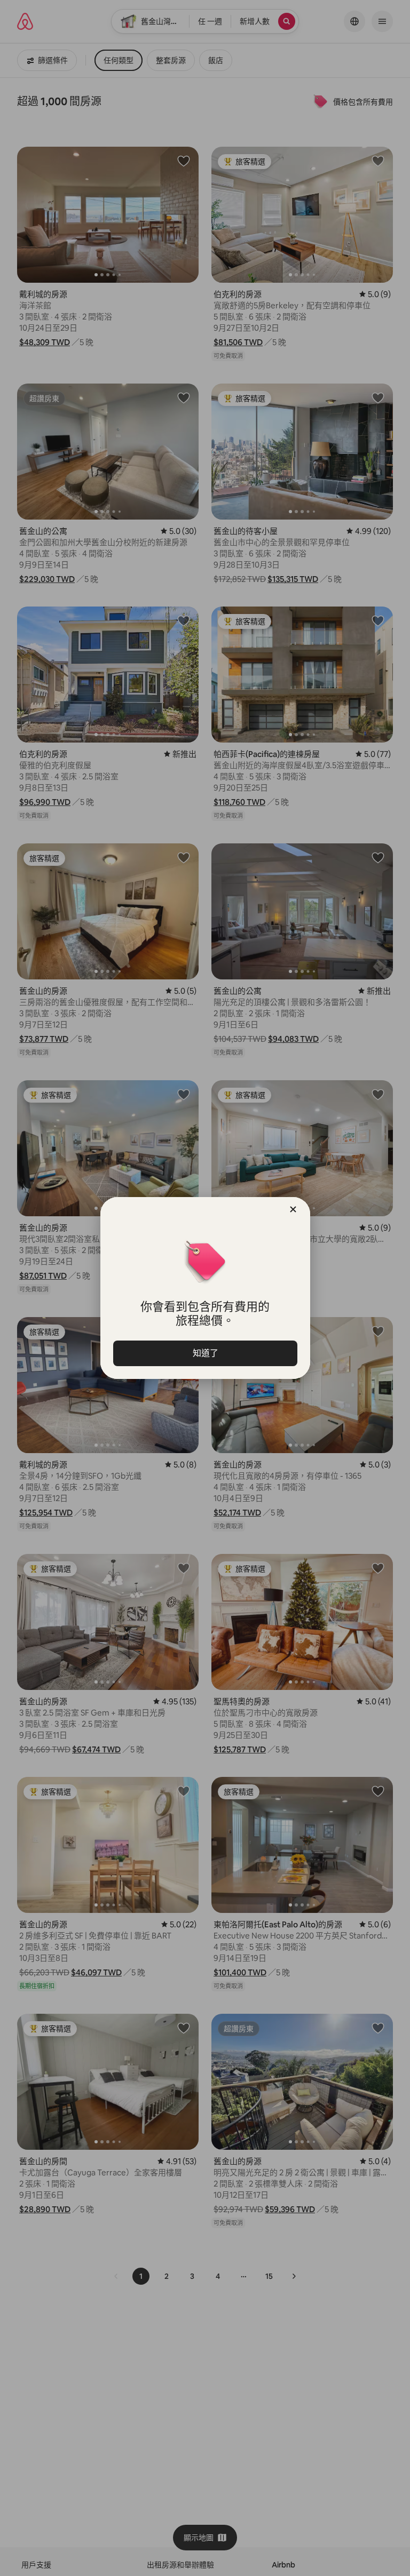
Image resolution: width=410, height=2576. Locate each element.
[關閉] (293, 1209)
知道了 (205, 1353)
